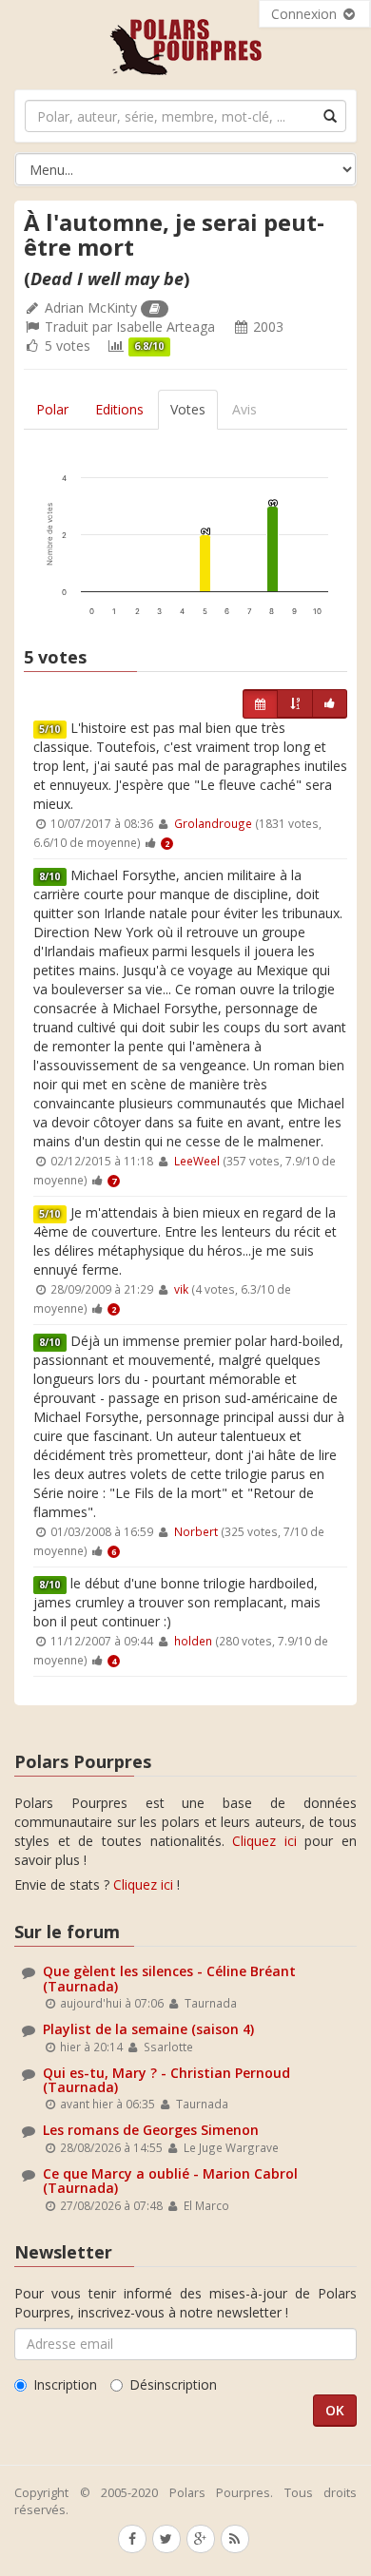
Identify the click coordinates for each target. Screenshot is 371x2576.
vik (181, 1289)
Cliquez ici (264, 1841)
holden (193, 1641)
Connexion (306, 14)
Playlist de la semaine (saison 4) (148, 2029)
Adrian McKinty (91, 308)
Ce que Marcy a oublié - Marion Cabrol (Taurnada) (170, 2181)
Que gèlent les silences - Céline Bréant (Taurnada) (169, 1978)
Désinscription (173, 2384)
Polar (52, 409)
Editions (119, 409)
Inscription (65, 2384)
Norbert (196, 1531)
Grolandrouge (213, 823)
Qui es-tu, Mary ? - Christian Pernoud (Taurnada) (166, 2080)
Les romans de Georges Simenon (151, 2130)
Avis (244, 409)
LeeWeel (197, 1161)
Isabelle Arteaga (166, 327)
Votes (188, 409)
